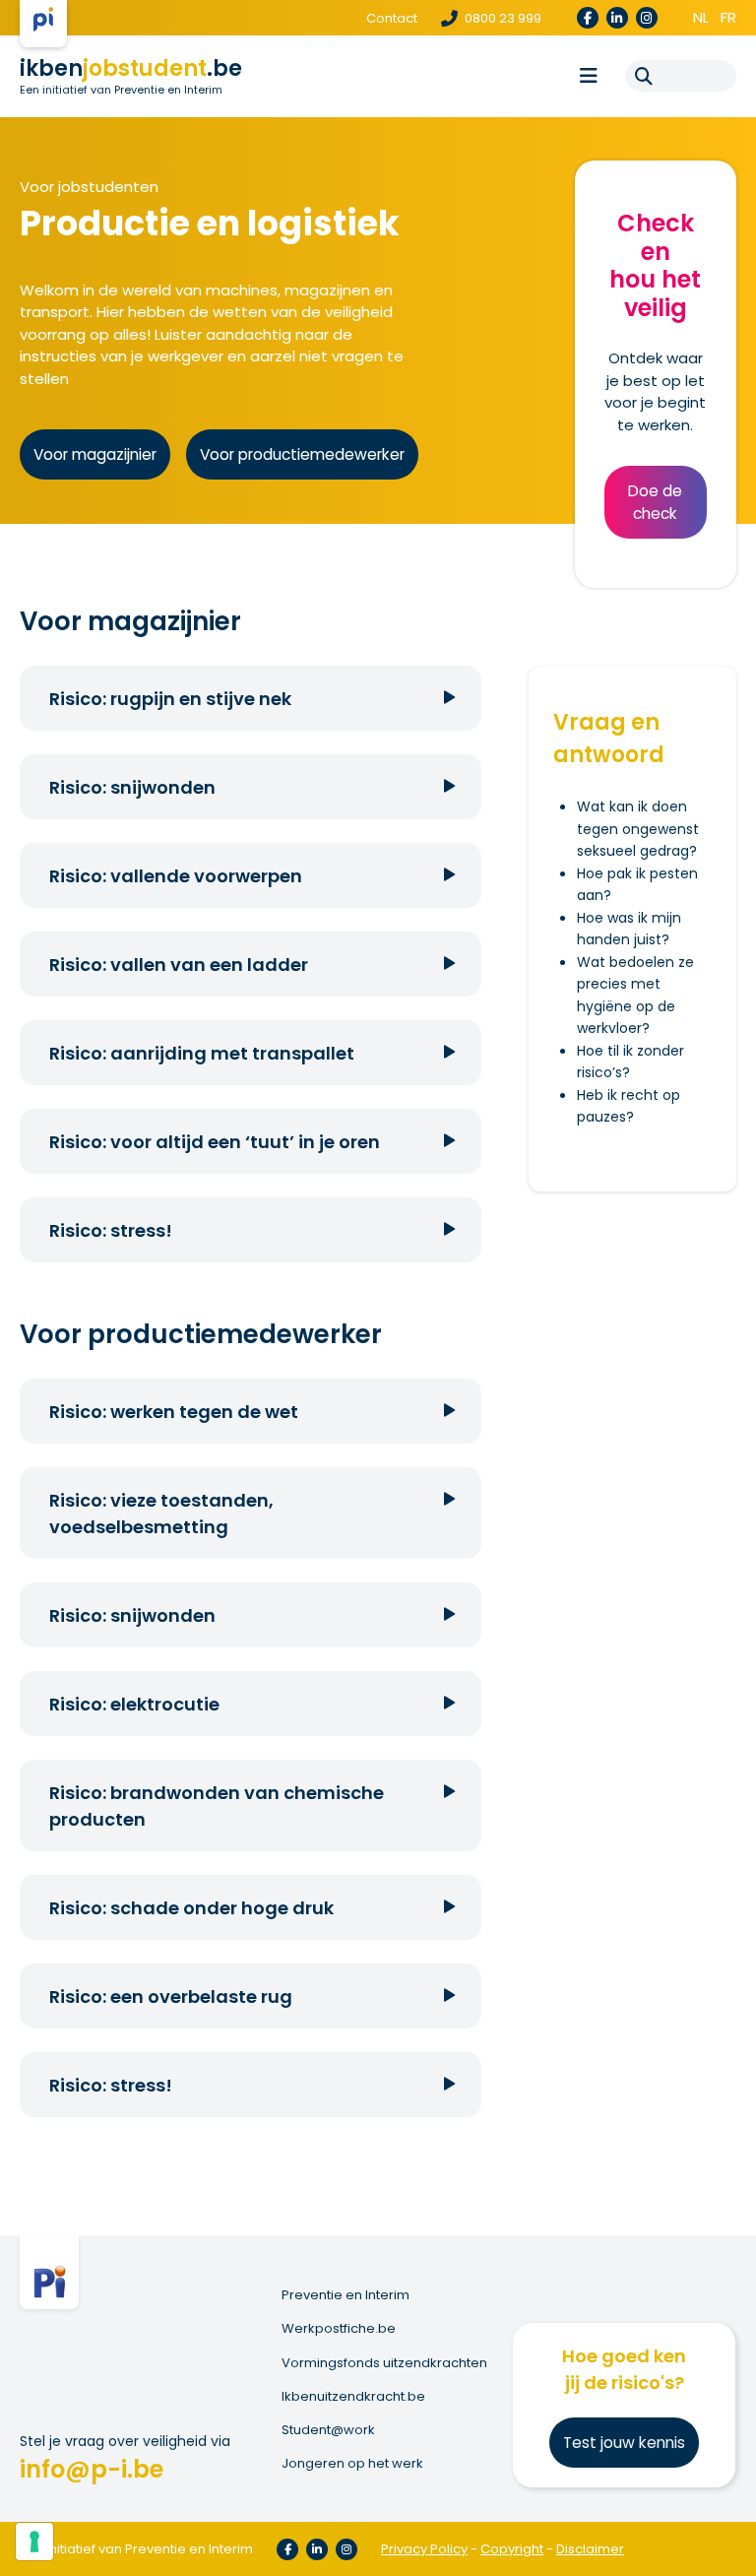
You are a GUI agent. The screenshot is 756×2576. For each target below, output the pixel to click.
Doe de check (655, 502)
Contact (392, 18)
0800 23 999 (502, 18)
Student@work (328, 2430)
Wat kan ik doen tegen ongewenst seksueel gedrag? (638, 829)
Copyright (512, 2549)
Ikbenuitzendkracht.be (353, 2397)
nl (701, 17)
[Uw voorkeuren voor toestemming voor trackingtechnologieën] (34, 2542)
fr (728, 17)
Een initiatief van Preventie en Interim (121, 90)
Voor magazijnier (95, 454)
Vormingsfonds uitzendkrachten (384, 2363)
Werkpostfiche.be (339, 2329)
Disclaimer (590, 2549)
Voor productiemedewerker (302, 454)
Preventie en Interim (346, 2295)
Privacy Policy (424, 2549)
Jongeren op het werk (352, 2464)
